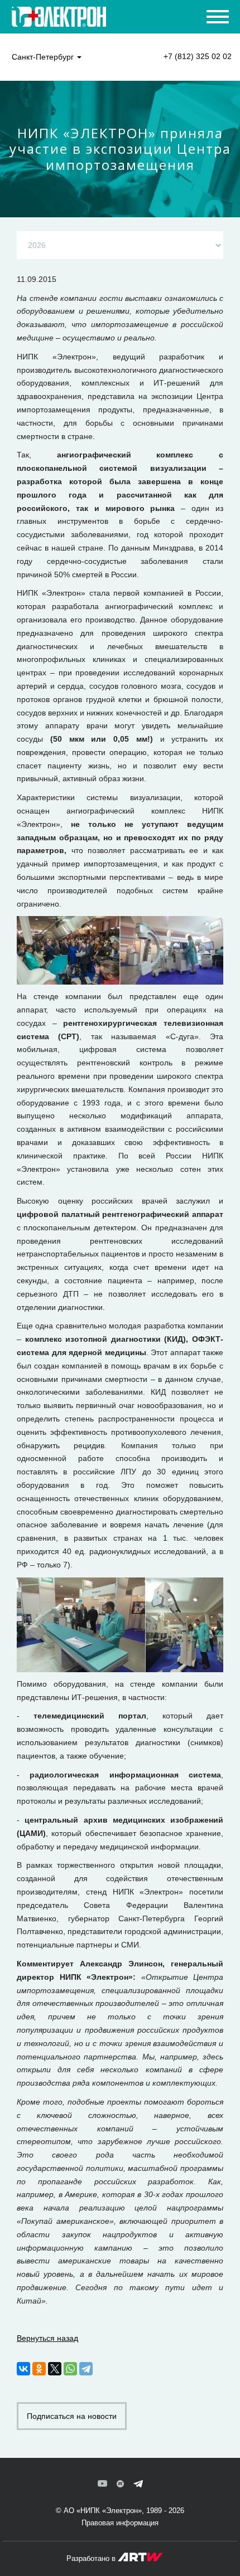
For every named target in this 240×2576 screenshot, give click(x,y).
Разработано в (92, 2558)
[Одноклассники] (39, 2369)
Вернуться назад (47, 2338)
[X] (55, 2369)
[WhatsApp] (70, 2369)
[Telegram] (86, 2369)
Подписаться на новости (72, 2416)
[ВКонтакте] (23, 2369)
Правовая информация (120, 2523)
